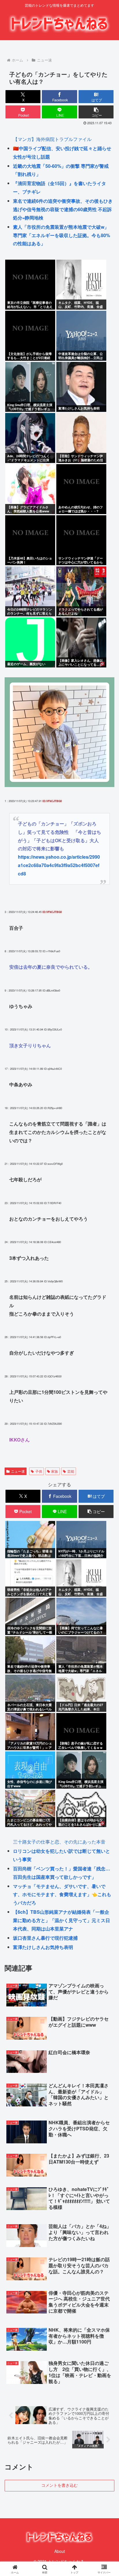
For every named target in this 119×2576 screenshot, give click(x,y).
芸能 (71, 1471)
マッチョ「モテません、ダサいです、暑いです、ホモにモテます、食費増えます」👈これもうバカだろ (62, 1895)
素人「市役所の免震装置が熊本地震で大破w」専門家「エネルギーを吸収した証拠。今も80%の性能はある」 (62, 235)
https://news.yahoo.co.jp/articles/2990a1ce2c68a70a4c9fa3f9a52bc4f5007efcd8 (59, 865)
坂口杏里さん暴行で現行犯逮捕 (45, 1938)
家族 (55, 1471)
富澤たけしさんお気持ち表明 (43, 1947)
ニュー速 (18, 1471)
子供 (39, 1471)
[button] (96, 112)
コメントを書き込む (59, 2485)
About (60, 2551)
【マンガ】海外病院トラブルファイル (52, 139)
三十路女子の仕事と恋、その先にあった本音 (59, 1842)
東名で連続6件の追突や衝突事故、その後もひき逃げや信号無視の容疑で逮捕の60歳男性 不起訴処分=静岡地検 (63, 209)
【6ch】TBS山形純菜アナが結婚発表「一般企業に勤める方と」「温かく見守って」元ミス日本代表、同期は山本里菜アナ (62, 1920)
